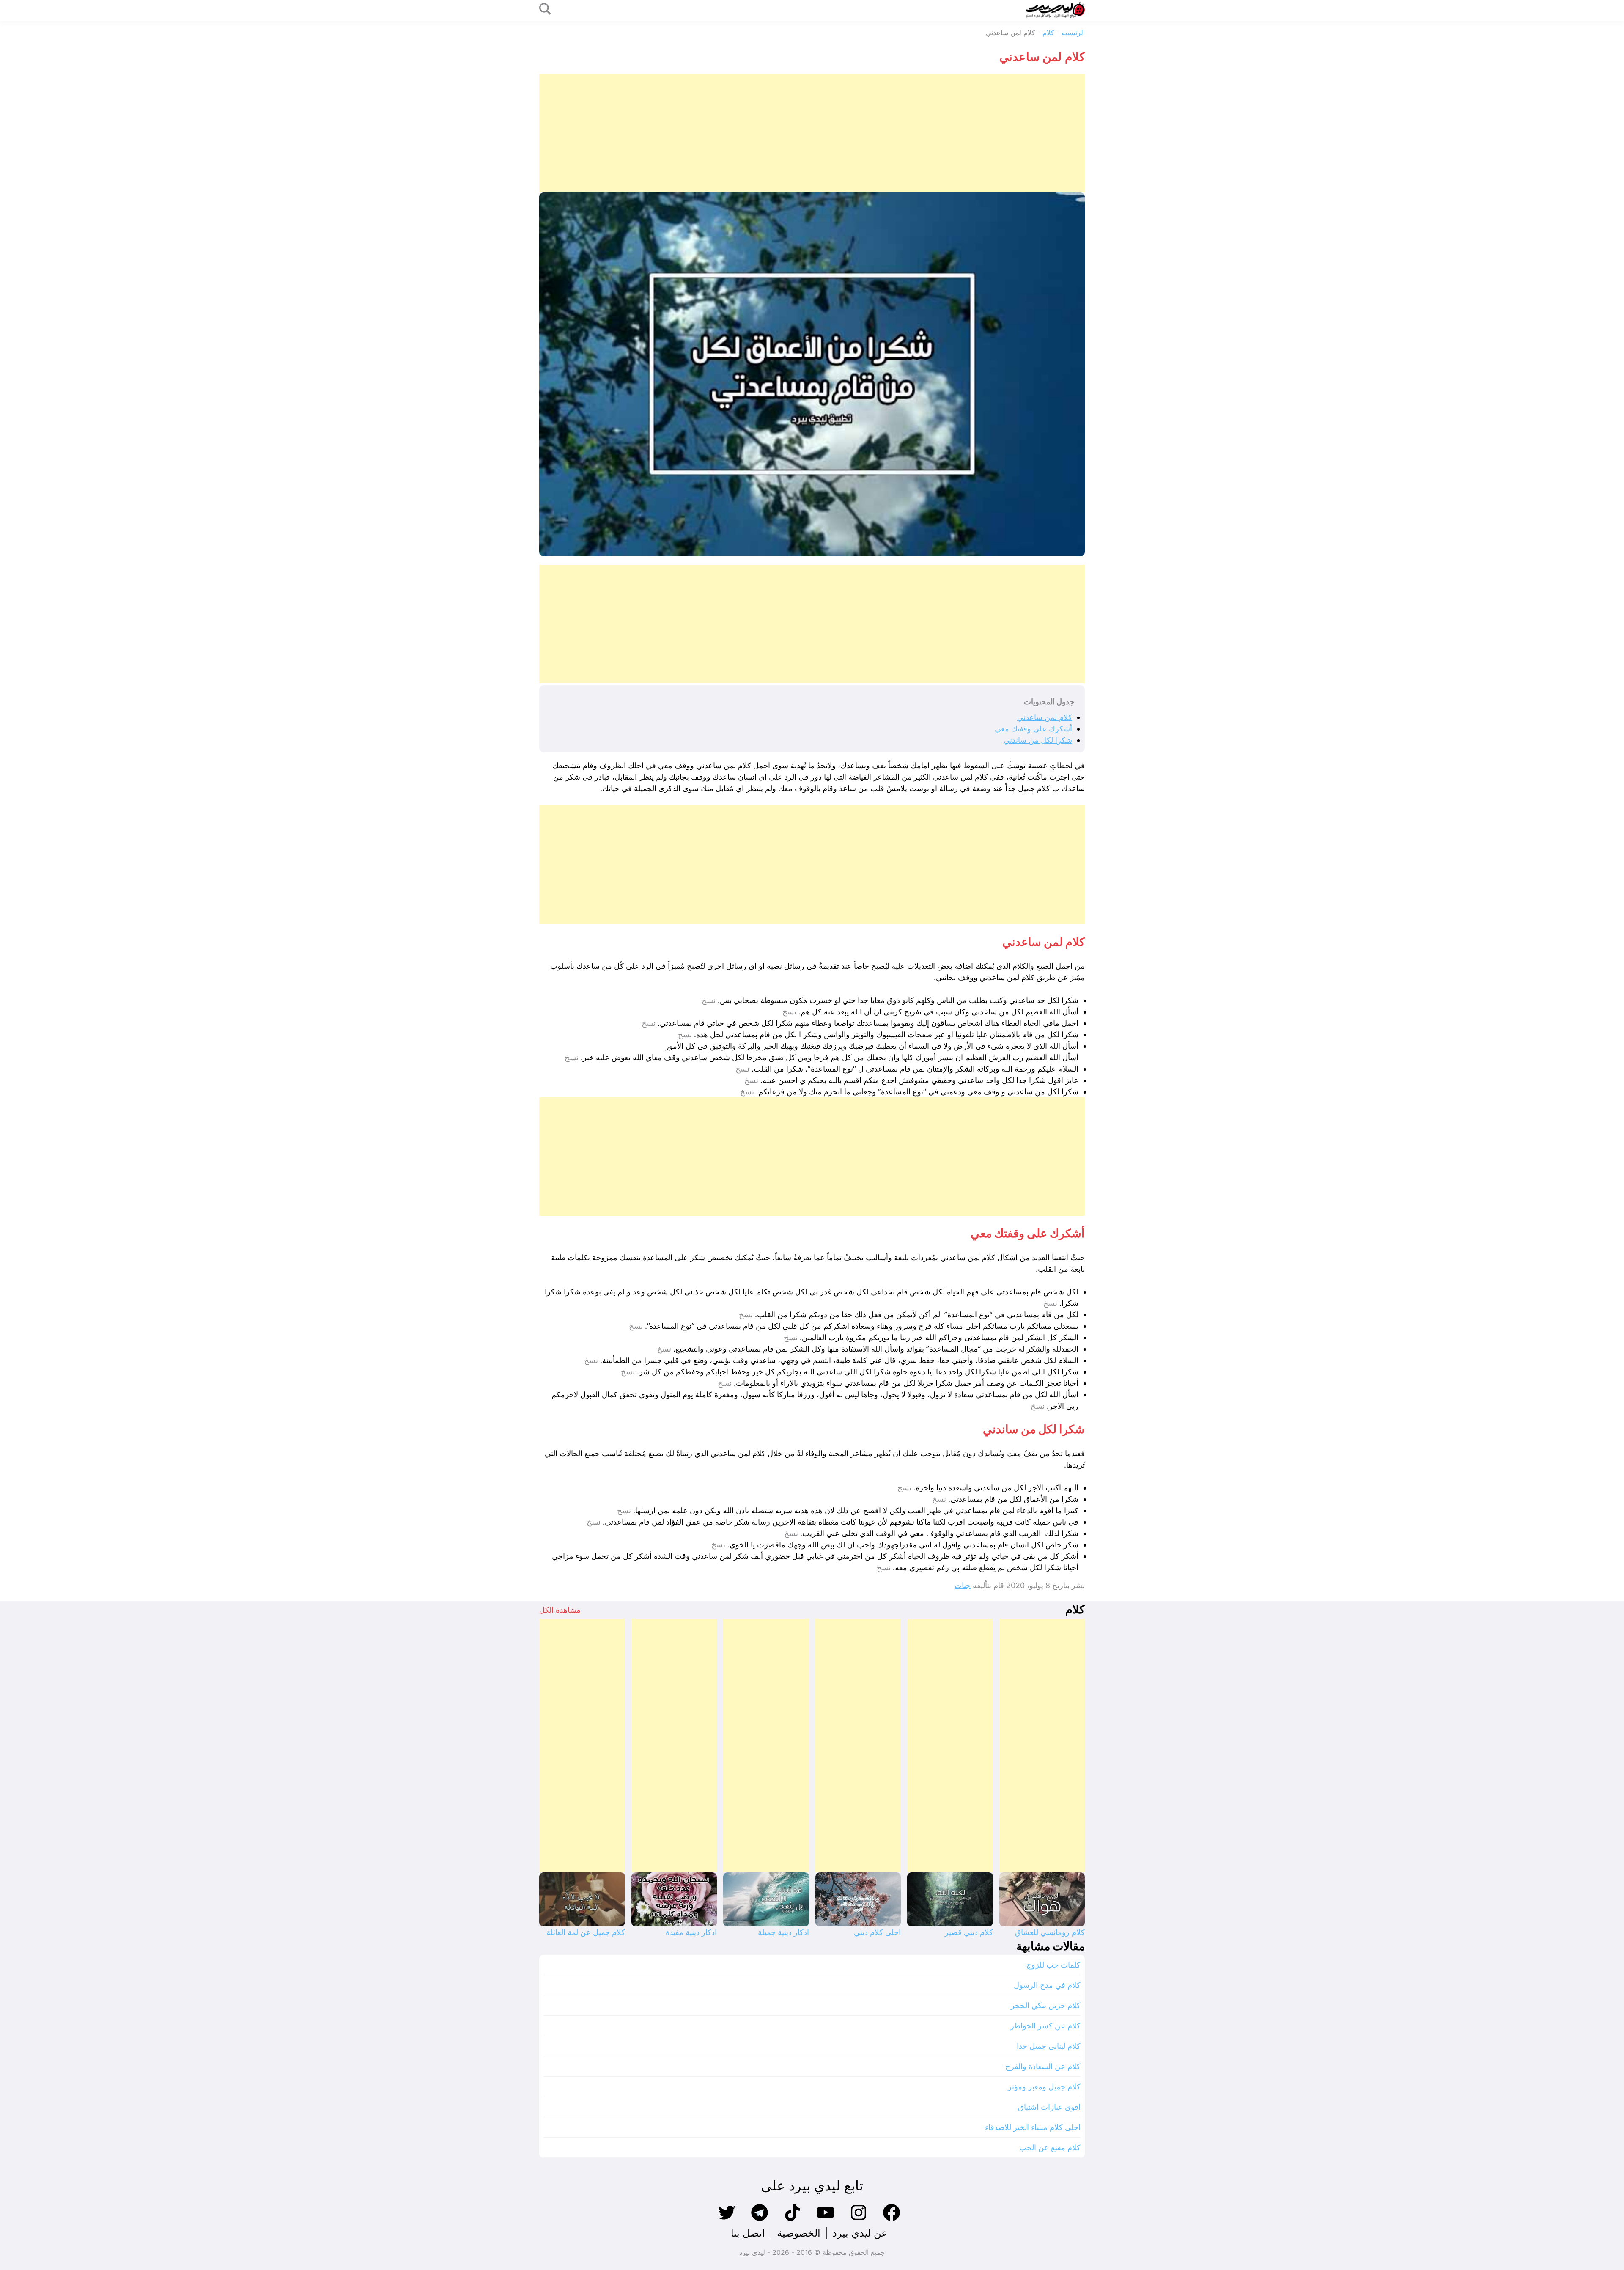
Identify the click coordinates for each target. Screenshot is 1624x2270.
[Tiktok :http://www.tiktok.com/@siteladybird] (793, 2220)
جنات (963, 1585)
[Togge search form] (545, 10)
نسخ (709, 1000)
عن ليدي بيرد (860, 2233)
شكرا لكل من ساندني (1038, 740)
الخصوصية (799, 2233)
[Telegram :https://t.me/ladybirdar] (760, 2220)
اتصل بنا (748, 2233)
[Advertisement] (831, 133)
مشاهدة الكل (560, 1610)
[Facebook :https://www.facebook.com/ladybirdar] (892, 2220)
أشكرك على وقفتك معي (1033, 729)
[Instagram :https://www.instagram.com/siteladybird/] (859, 2220)
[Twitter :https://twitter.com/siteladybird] (727, 2220)
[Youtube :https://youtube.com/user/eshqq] (826, 2220)
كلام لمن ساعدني (1045, 717)
